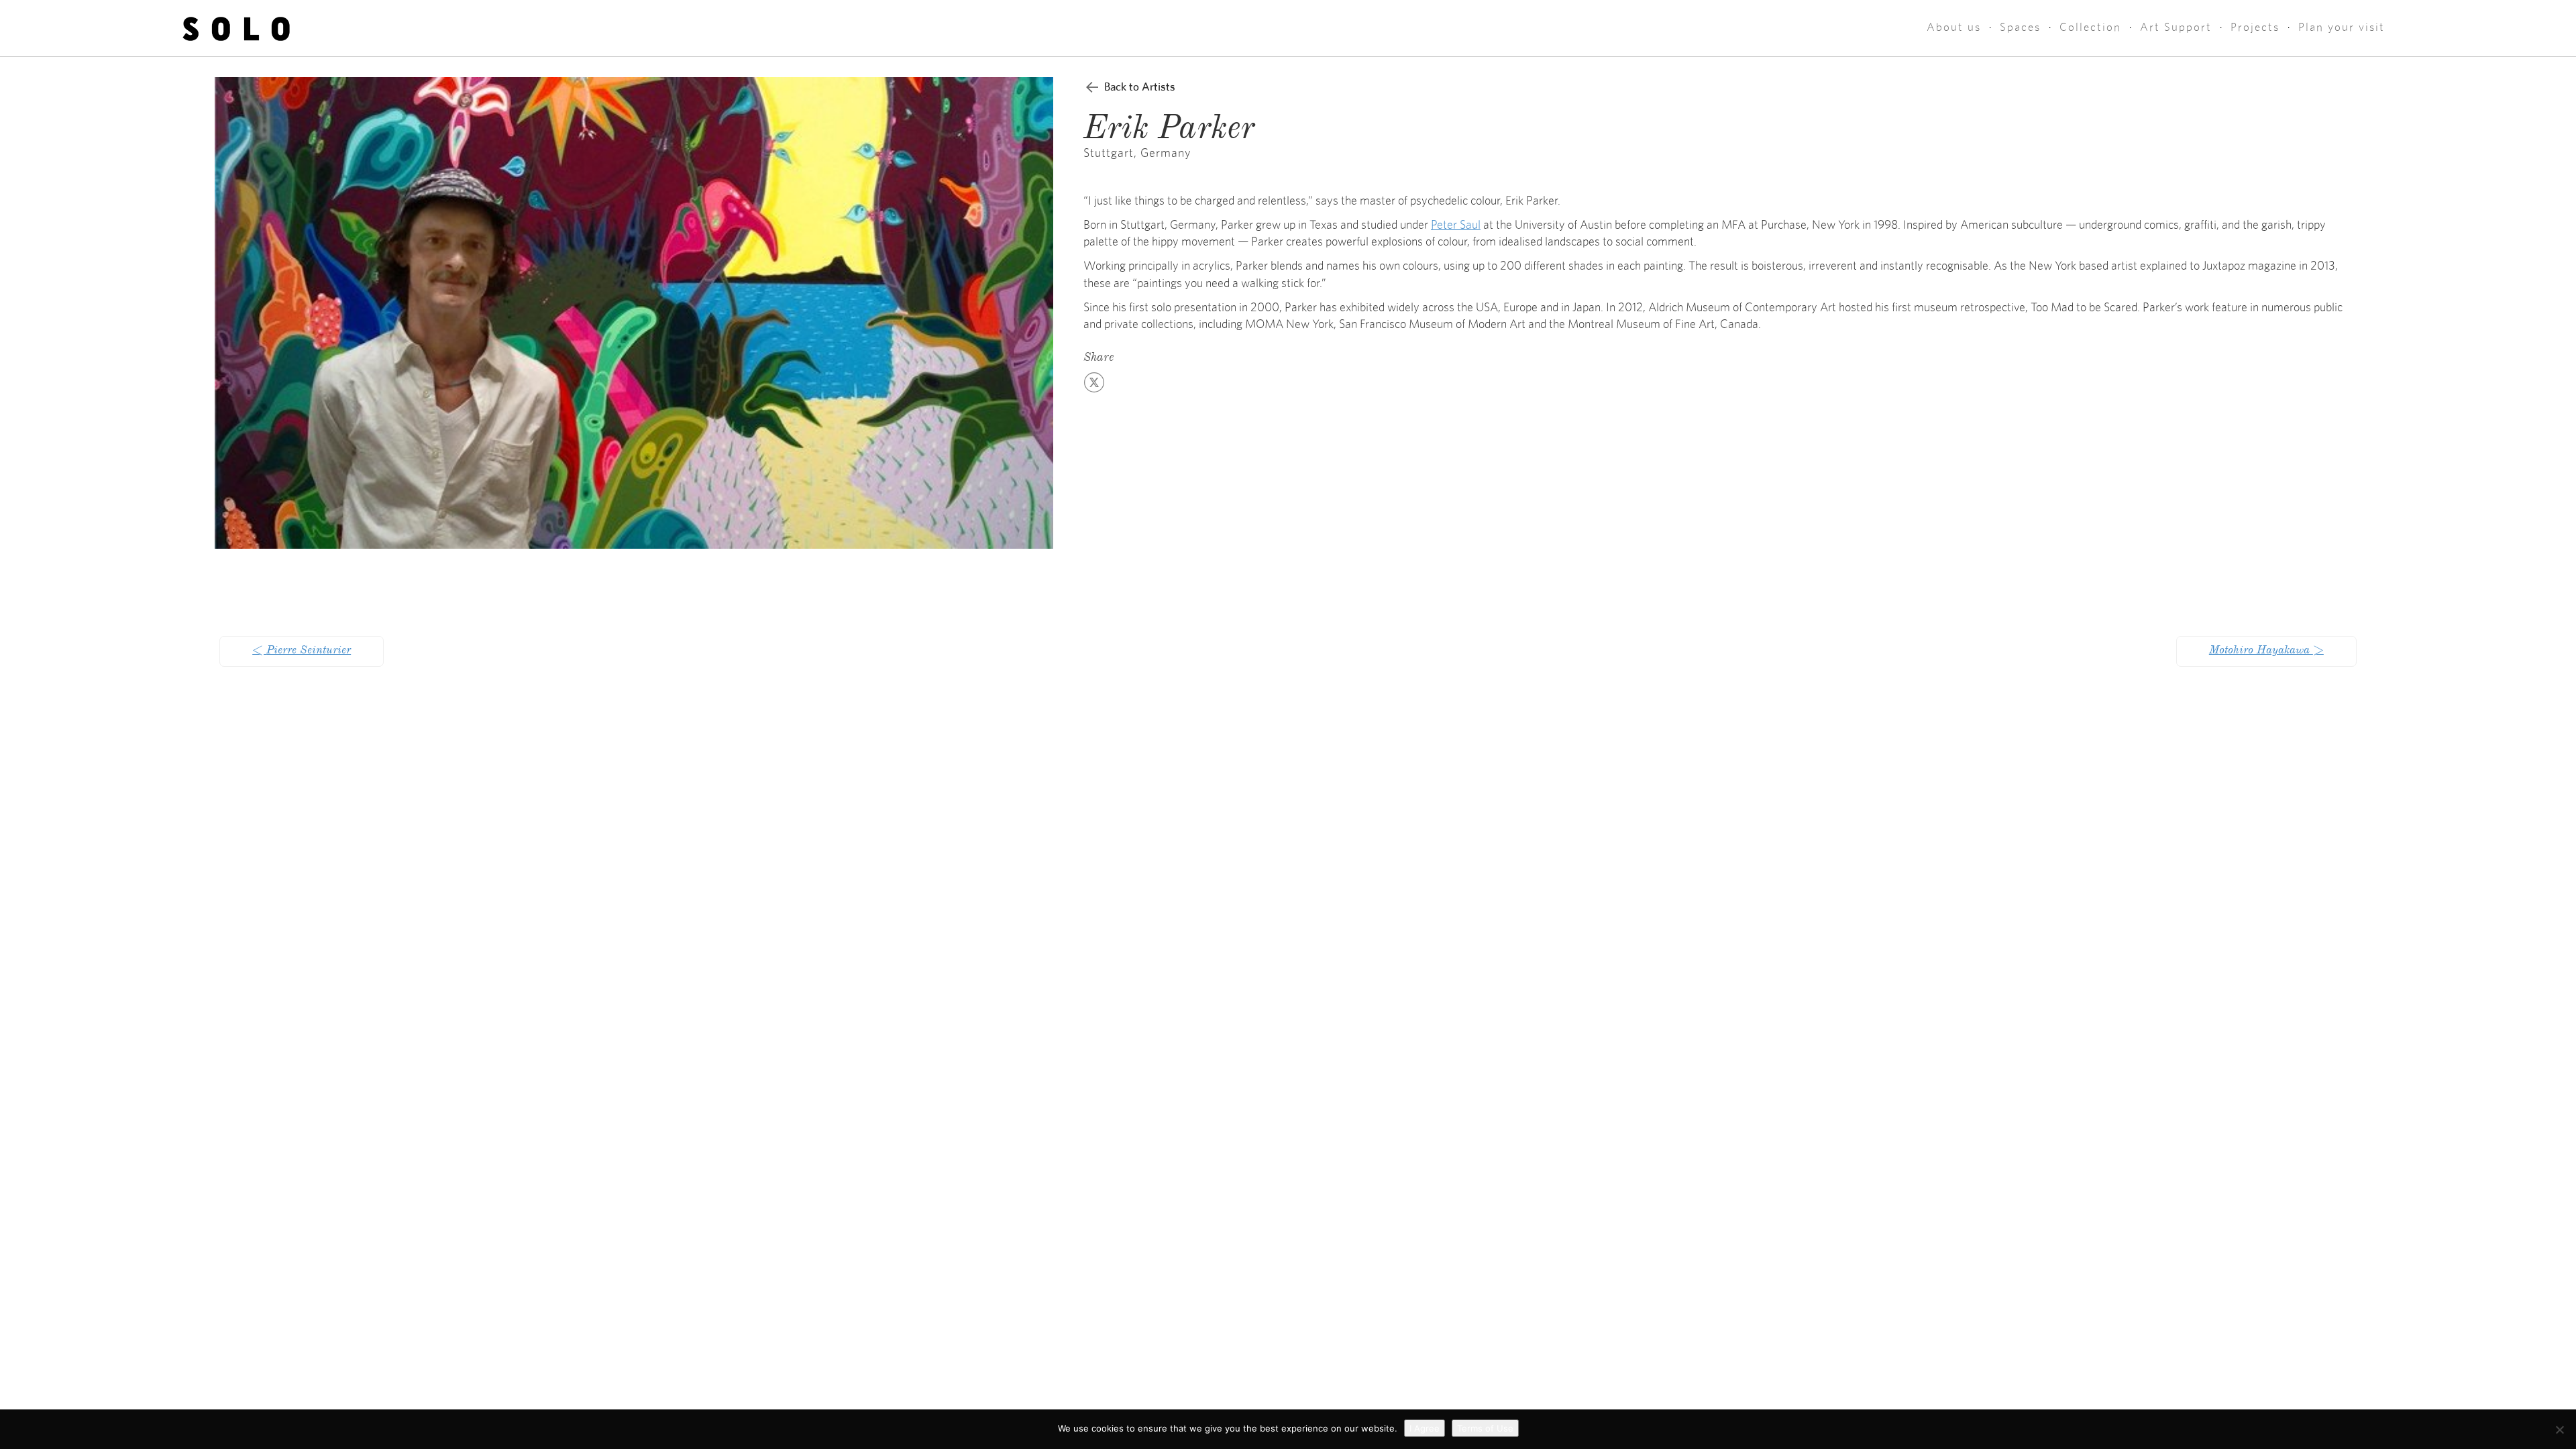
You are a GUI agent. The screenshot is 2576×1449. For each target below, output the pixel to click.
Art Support (2176, 27)
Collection (2090, 27)
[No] (2559, 1430)
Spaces (2020, 27)
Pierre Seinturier (302, 651)
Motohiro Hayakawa (2266, 651)
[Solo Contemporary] (236, 28)
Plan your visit (2342, 27)
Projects (2255, 27)
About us (1954, 27)
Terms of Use (1485, 1428)
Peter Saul (1456, 225)
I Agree (1425, 1428)
